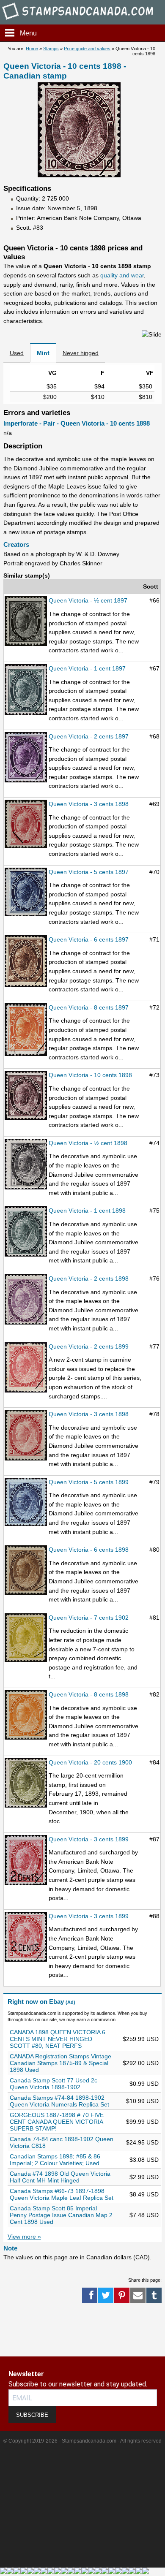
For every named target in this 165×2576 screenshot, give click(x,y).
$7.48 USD (144, 2215)
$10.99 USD (142, 2101)
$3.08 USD (144, 2160)
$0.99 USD (144, 2084)
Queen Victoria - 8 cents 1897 (89, 1007)
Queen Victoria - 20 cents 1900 (90, 1762)
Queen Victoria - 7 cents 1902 (89, 1618)
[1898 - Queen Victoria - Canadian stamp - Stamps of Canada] (26, 825)
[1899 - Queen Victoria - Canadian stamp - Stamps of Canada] (26, 1368)
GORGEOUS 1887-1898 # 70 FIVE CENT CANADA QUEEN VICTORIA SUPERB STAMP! (57, 2122)
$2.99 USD (144, 2177)
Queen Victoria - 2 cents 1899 (89, 1346)
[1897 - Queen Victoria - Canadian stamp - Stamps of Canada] (26, 622)
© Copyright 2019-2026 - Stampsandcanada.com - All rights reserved (82, 2441)
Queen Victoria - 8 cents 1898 (89, 1694)
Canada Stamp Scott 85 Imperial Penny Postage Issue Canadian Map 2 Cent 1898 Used (61, 2215)
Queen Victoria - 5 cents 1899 (89, 1482)
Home (32, 49)
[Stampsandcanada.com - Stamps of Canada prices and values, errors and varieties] (82, 20)
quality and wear (122, 275)
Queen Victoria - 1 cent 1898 (87, 1211)
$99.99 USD (142, 2122)
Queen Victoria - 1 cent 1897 (87, 668)
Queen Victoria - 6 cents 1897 (89, 939)
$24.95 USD (142, 2142)
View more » (24, 2237)
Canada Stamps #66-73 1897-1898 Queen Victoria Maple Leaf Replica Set (62, 2194)
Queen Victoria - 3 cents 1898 (89, 804)
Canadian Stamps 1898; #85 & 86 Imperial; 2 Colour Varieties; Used (55, 2160)
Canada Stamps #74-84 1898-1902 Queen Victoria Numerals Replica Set (59, 2101)
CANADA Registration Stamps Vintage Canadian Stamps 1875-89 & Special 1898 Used (60, 2063)
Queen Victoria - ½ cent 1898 (88, 1143)
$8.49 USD (144, 2194)
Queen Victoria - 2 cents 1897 (89, 736)
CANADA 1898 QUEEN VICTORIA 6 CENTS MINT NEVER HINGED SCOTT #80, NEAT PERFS (58, 2039)
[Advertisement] (34, 2330)
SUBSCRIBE (32, 2415)
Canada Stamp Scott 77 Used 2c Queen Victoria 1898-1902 (54, 2084)
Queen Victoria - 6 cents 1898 (89, 1550)
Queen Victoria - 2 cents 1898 (89, 1278)
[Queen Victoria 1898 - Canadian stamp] (79, 175)
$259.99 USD (141, 2039)
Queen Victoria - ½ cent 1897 (88, 600)
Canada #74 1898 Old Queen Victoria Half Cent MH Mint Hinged (60, 2177)
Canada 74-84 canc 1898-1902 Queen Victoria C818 (62, 2142)
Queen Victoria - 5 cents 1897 (89, 872)
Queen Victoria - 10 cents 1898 (90, 1075)
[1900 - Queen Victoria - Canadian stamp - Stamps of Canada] (26, 1783)
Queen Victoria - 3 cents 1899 (89, 1839)
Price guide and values (87, 49)
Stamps (51, 49)
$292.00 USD (141, 2063)
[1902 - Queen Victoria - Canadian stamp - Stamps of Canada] (26, 1638)
